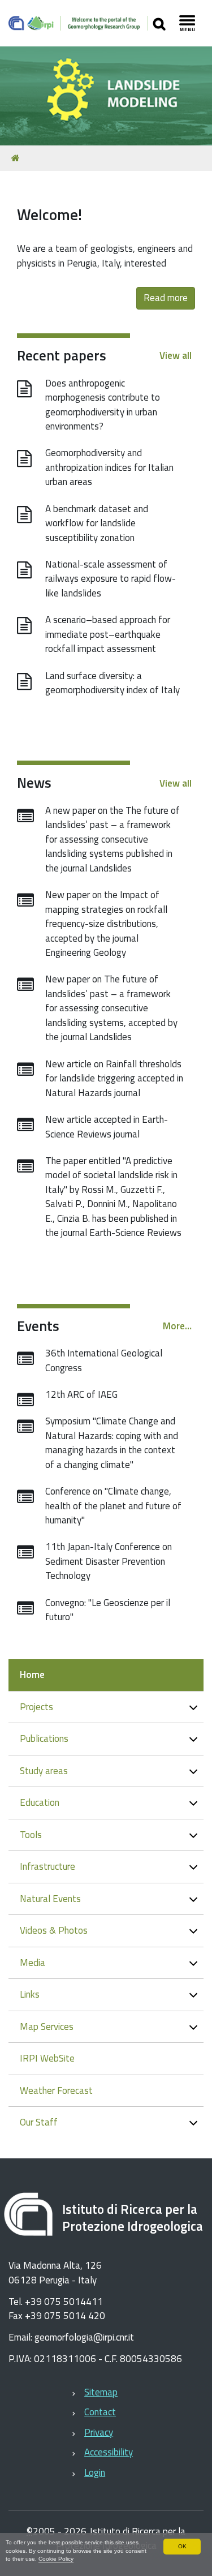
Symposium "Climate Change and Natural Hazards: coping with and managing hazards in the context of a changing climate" (112, 1443)
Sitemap (101, 2392)
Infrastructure (47, 1866)
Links (30, 1994)
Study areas (44, 1771)
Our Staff (39, 2122)
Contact (100, 2412)
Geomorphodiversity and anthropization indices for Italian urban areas (109, 467)
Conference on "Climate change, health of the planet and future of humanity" (113, 1506)
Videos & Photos (54, 1930)
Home (32, 1675)
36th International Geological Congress (104, 1360)
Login (95, 2472)
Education (40, 1802)
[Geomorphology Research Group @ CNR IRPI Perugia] (78, 23)
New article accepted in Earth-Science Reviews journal (107, 1127)
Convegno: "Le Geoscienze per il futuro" (108, 1610)
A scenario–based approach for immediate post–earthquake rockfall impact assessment (108, 634)
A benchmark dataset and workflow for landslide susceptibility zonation (97, 523)
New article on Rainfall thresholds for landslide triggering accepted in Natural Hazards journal (114, 1078)
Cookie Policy (56, 2559)
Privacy (99, 2432)
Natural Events (50, 1899)
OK (182, 2546)
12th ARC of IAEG (81, 1394)
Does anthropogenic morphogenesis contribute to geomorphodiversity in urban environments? (103, 405)
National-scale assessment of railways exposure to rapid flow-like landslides (111, 579)
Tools (31, 1835)
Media (33, 1963)
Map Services (47, 2027)
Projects (36, 1707)
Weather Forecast (56, 2090)
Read (154, 298)
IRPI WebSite (47, 2058)
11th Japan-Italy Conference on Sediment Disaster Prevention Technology (109, 1561)
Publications (44, 1738)
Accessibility (109, 2452)
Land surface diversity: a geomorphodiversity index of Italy (113, 683)
